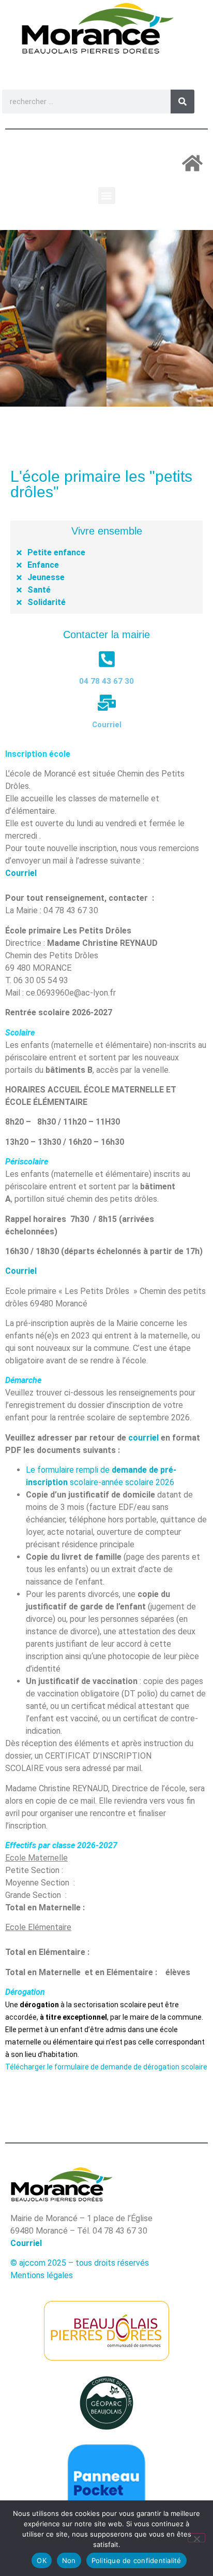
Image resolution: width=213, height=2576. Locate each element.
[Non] (196, 2538)
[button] (107, 196)
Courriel (107, 725)
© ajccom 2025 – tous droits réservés (80, 2263)
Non (69, 2560)
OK (42, 2560)
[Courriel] (107, 703)
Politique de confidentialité (136, 2560)
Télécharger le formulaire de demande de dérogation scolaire (106, 2067)
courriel (143, 1438)
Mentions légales (42, 2275)
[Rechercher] (182, 102)
